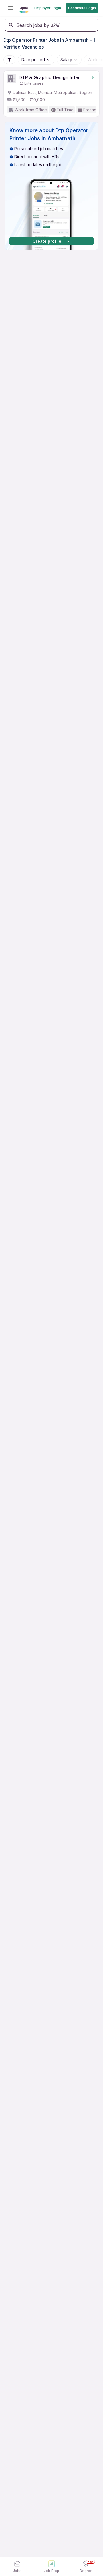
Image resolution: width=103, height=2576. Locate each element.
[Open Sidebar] (10, 8)
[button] (51, 186)
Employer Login (48, 8)
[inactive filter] (9, 60)
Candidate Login (82, 8)
